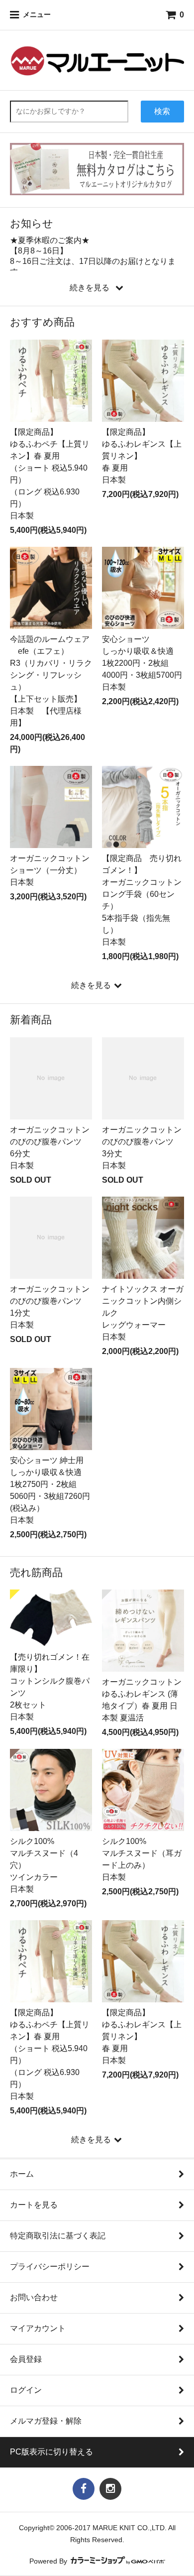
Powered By (49, 2561)
